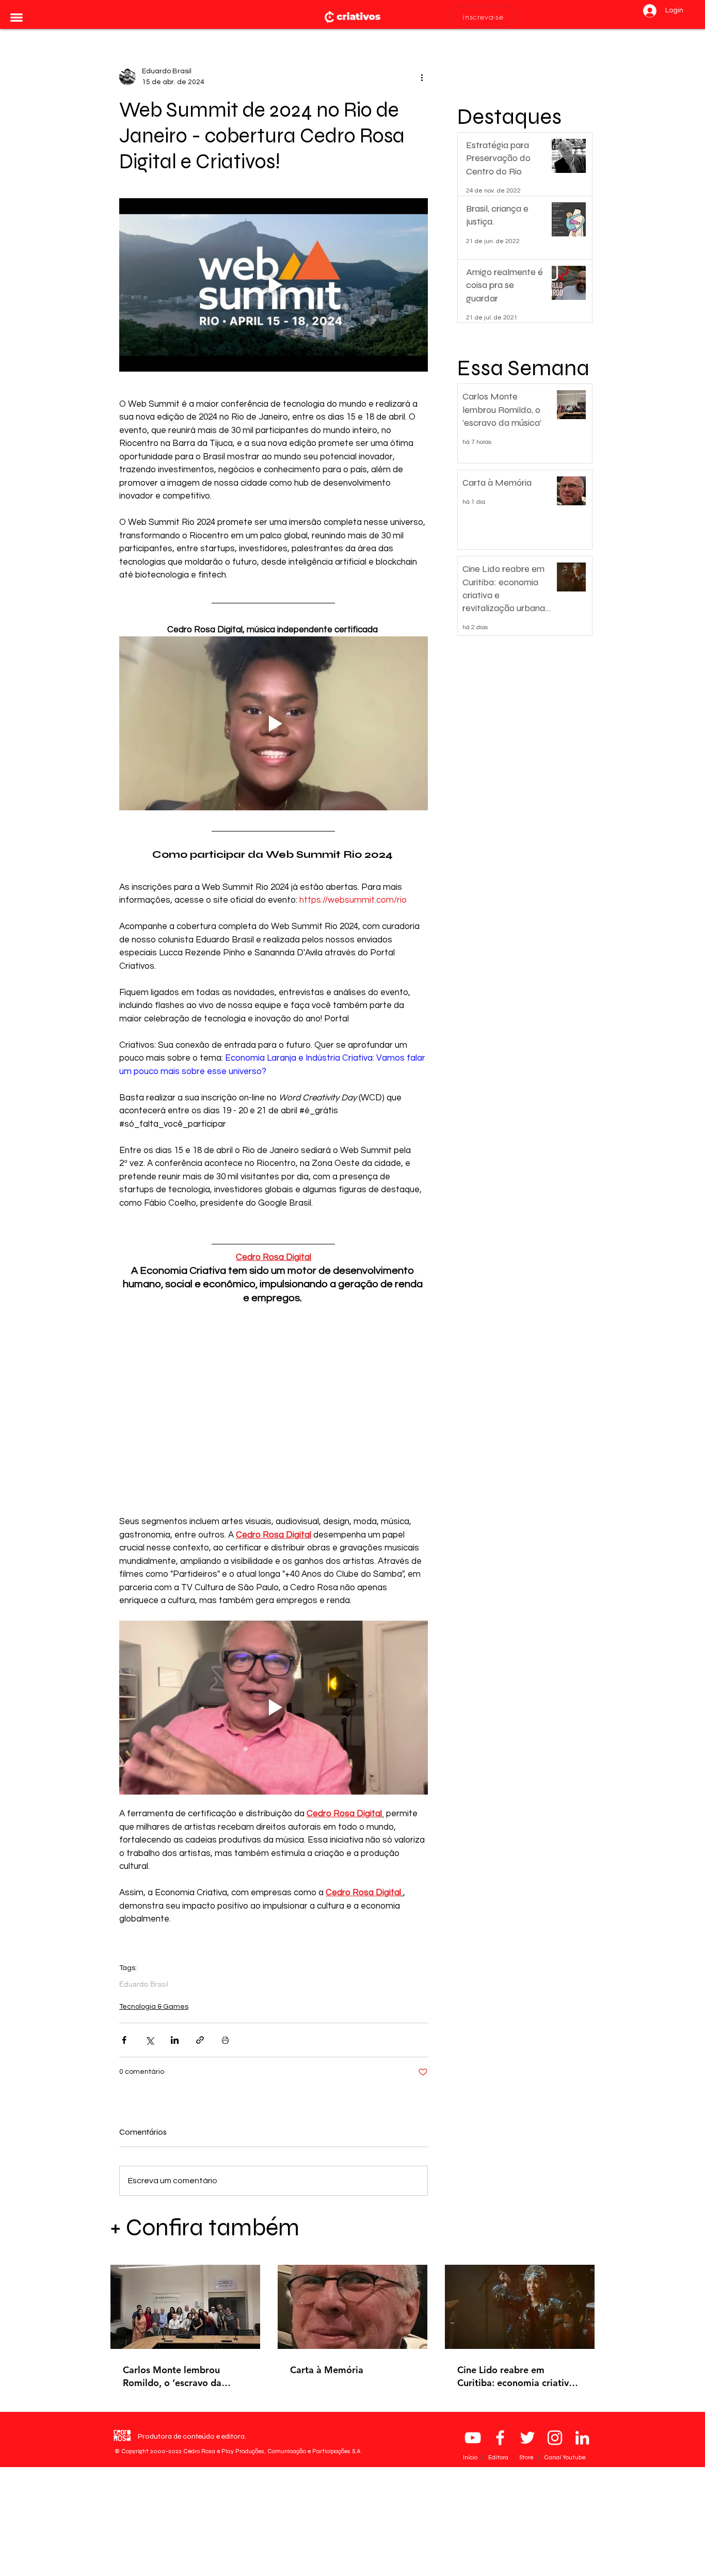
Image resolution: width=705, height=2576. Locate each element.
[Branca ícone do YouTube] (473, 2438)
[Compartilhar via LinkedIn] (175, 2040)
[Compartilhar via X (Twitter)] (149, 2040)
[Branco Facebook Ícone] (500, 2438)
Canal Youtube (565, 2457)
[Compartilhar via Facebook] (124, 2040)
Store (527, 2457)
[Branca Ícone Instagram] (555, 2438)
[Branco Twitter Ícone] (527, 2438)
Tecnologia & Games (154, 2007)
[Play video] (274, 285)
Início (471, 2457)
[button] (17, 18)
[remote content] (274, 1411)
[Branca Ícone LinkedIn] (582, 2438)
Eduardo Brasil (144, 1984)
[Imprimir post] (225, 2040)
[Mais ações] (422, 77)
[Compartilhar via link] (200, 2040)
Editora (499, 2457)
